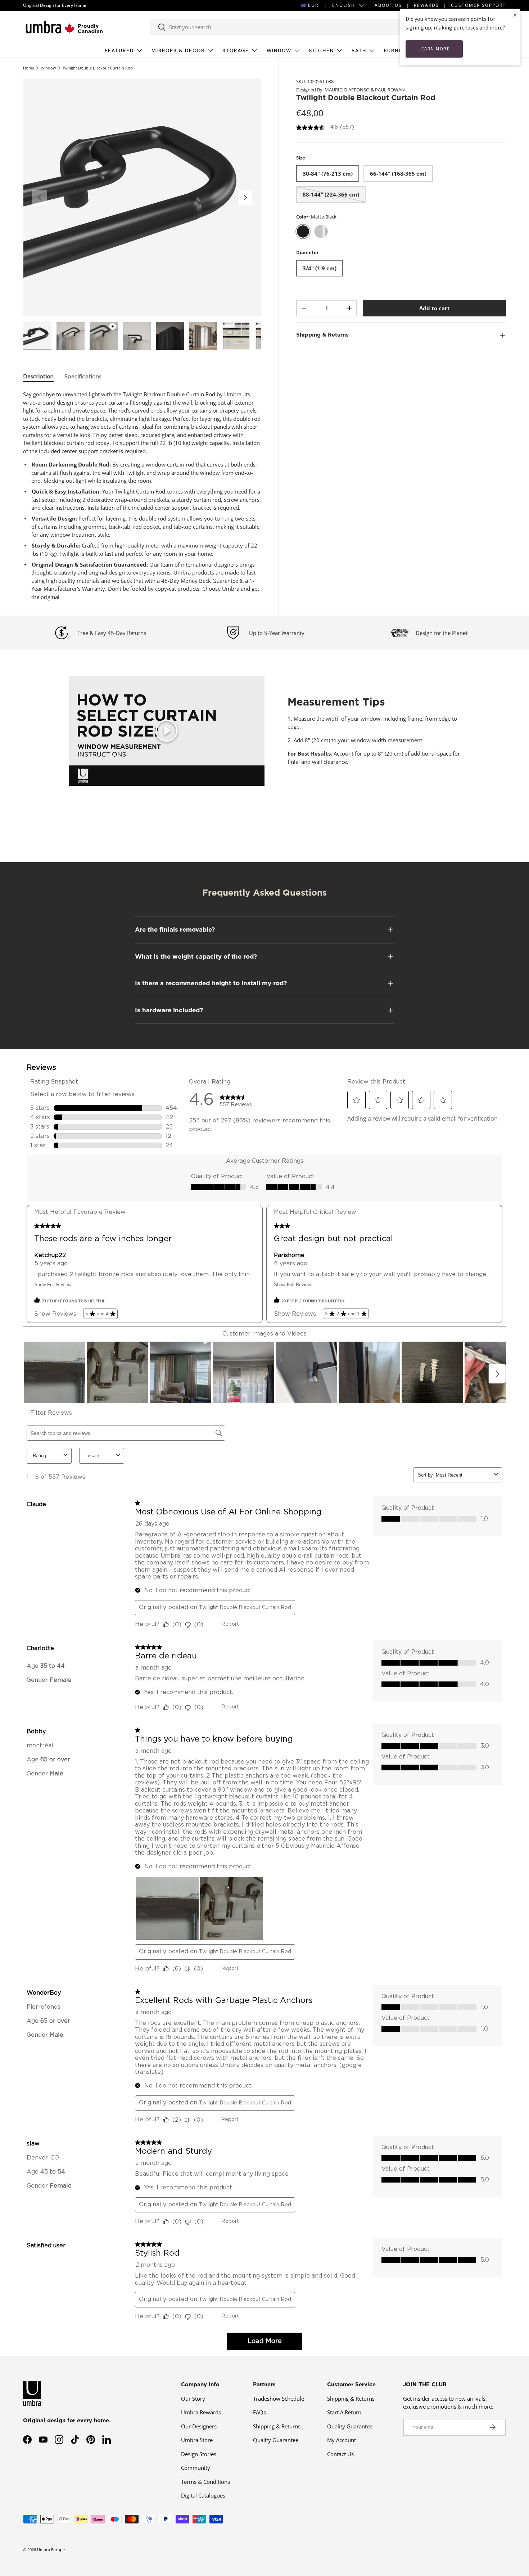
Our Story (193, 2399)
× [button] (515, 15)
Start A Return (344, 2412)
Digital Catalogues (203, 2495)
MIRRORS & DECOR (178, 51)
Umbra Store (197, 2440)
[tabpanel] (142, 496)
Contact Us (340, 2454)
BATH (359, 51)
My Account (342, 2440)
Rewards (426, 5)
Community (196, 2468)
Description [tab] (38, 377)
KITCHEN (322, 51)
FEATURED (119, 51)
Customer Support (478, 5)
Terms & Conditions (205, 2482)
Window (48, 68)
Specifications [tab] (83, 377)
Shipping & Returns (277, 2426)
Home (29, 68)
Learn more (434, 49)
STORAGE (236, 51)
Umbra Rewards (201, 2412)
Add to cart (435, 308)
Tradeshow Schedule (279, 2399)
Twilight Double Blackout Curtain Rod (98, 68)
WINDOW (279, 51)
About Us (388, 5)
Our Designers (199, 2426)
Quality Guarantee (276, 2440)
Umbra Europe (51, 2550)
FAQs (259, 2412)
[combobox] (281, 27)
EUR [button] (313, 5)
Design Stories (199, 2454)
